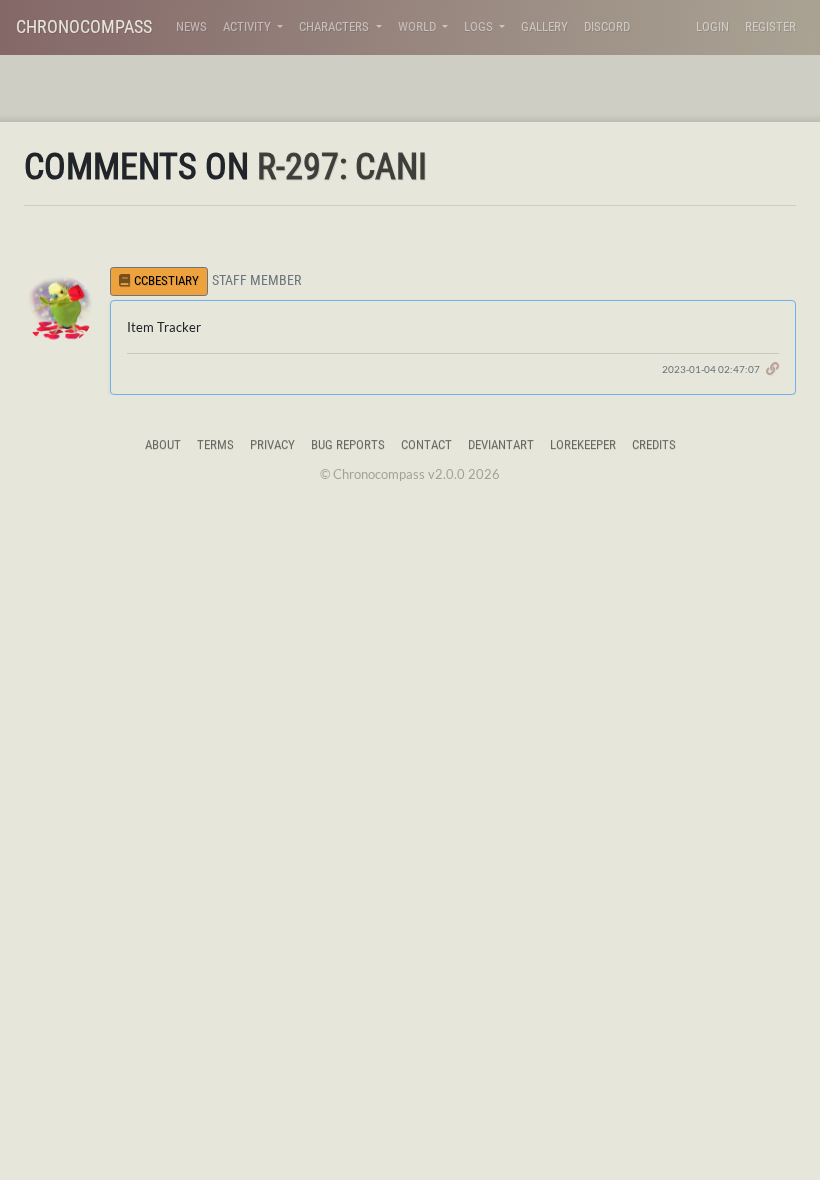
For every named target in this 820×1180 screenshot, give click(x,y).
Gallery (544, 26)
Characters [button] (335, 26)
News (191, 26)
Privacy (272, 444)
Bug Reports (348, 444)
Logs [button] (480, 26)
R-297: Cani (342, 167)
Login (712, 26)
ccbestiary (166, 280)
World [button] (418, 26)
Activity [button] (248, 26)
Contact (426, 444)
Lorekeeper (583, 444)
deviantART (501, 444)
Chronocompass (84, 26)
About (163, 444)
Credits (654, 444)
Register (770, 26)
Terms (215, 444)
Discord (607, 26)
